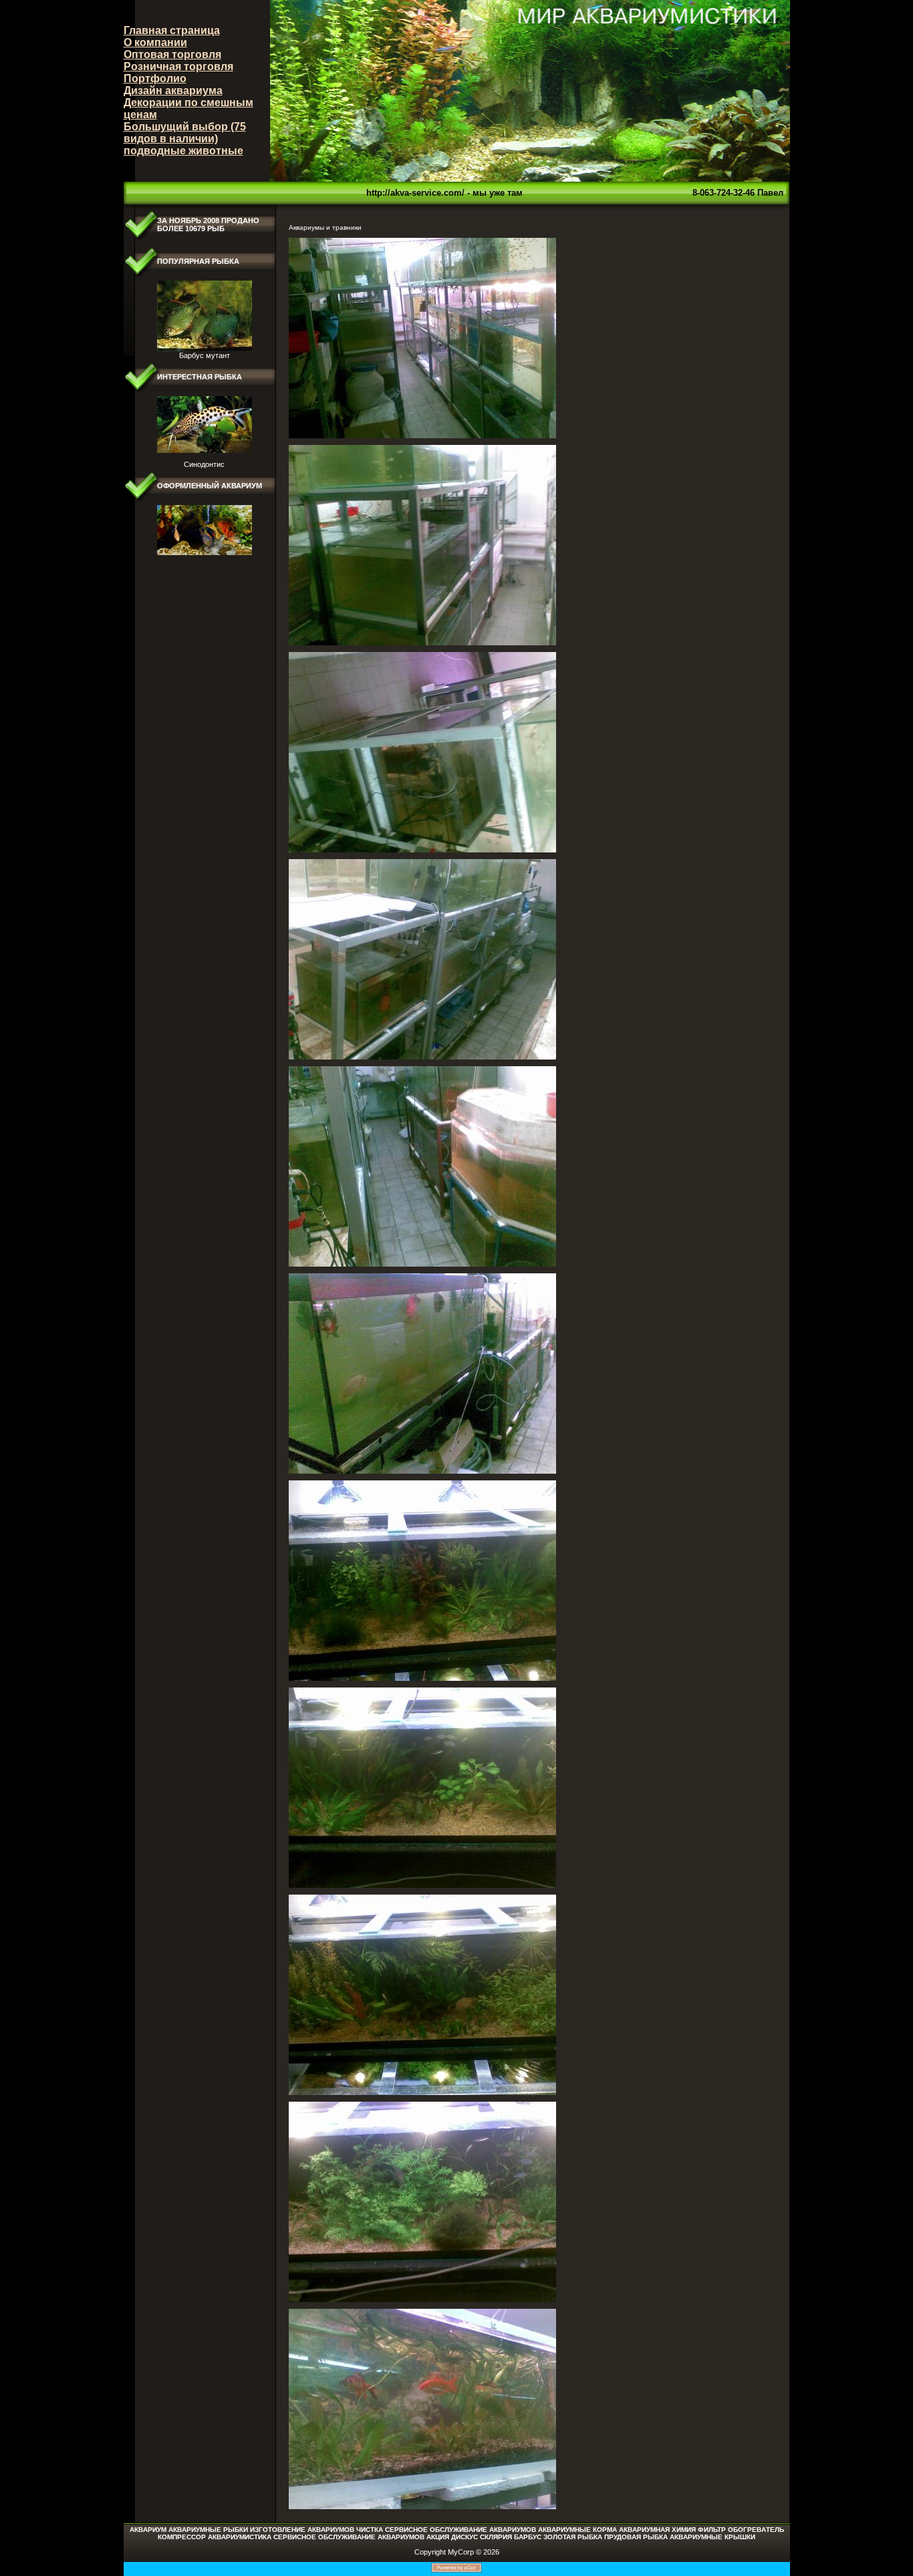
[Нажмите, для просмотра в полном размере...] (422, 436)
